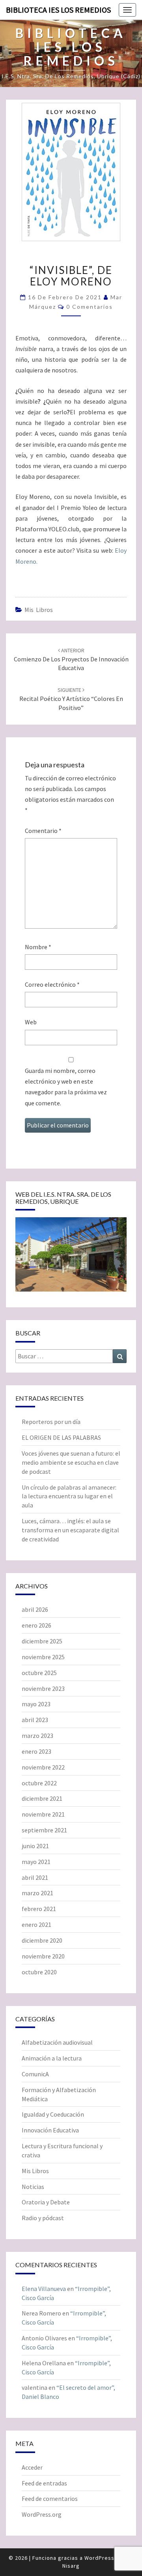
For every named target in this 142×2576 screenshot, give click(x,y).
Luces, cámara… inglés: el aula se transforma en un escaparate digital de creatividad (70, 1530)
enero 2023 (36, 1751)
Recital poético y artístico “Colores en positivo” (71, 699)
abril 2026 (35, 1609)
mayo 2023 (36, 1704)
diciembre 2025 (42, 1641)
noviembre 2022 (43, 1767)
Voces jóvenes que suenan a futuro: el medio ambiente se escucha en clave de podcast (71, 1462)
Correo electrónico (52, 984)
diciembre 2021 (42, 1798)
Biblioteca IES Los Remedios (58, 10)
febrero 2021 (39, 1909)
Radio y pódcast (43, 2218)
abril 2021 (35, 1877)
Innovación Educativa (50, 2130)
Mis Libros (39, 610)
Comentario (43, 831)
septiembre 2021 (44, 1830)
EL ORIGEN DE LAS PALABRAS (61, 1437)
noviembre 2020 (43, 1956)
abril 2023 (35, 1720)
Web (31, 1022)
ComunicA (35, 2074)
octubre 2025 (39, 1673)
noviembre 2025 (43, 1657)
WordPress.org (42, 2514)
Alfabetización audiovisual (57, 2042)
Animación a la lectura (52, 2058)
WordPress (99, 2558)
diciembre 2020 (42, 1940)
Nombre (38, 947)
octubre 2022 (39, 1783)
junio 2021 (35, 1846)
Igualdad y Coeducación (53, 2114)
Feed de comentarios (50, 2499)
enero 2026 (36, 1625)
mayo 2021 (36, 1862)
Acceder (32, 2467)
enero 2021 (36, 1924)
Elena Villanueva (44, 2289)
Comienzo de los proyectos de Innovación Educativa (71, 659)
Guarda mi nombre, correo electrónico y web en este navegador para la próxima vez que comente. (66, 1087)
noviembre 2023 (43, 1688)
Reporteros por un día (51, 1422)
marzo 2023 (37, 1736)
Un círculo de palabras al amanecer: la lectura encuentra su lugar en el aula (69, 1496)
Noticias (33, 2187)
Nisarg (71, 2566)
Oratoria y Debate (46, 2202)
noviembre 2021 (43, 1814)
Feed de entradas (44, 2483)
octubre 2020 (39, 1972)
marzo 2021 (37, 1893)
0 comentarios (90, 307)
